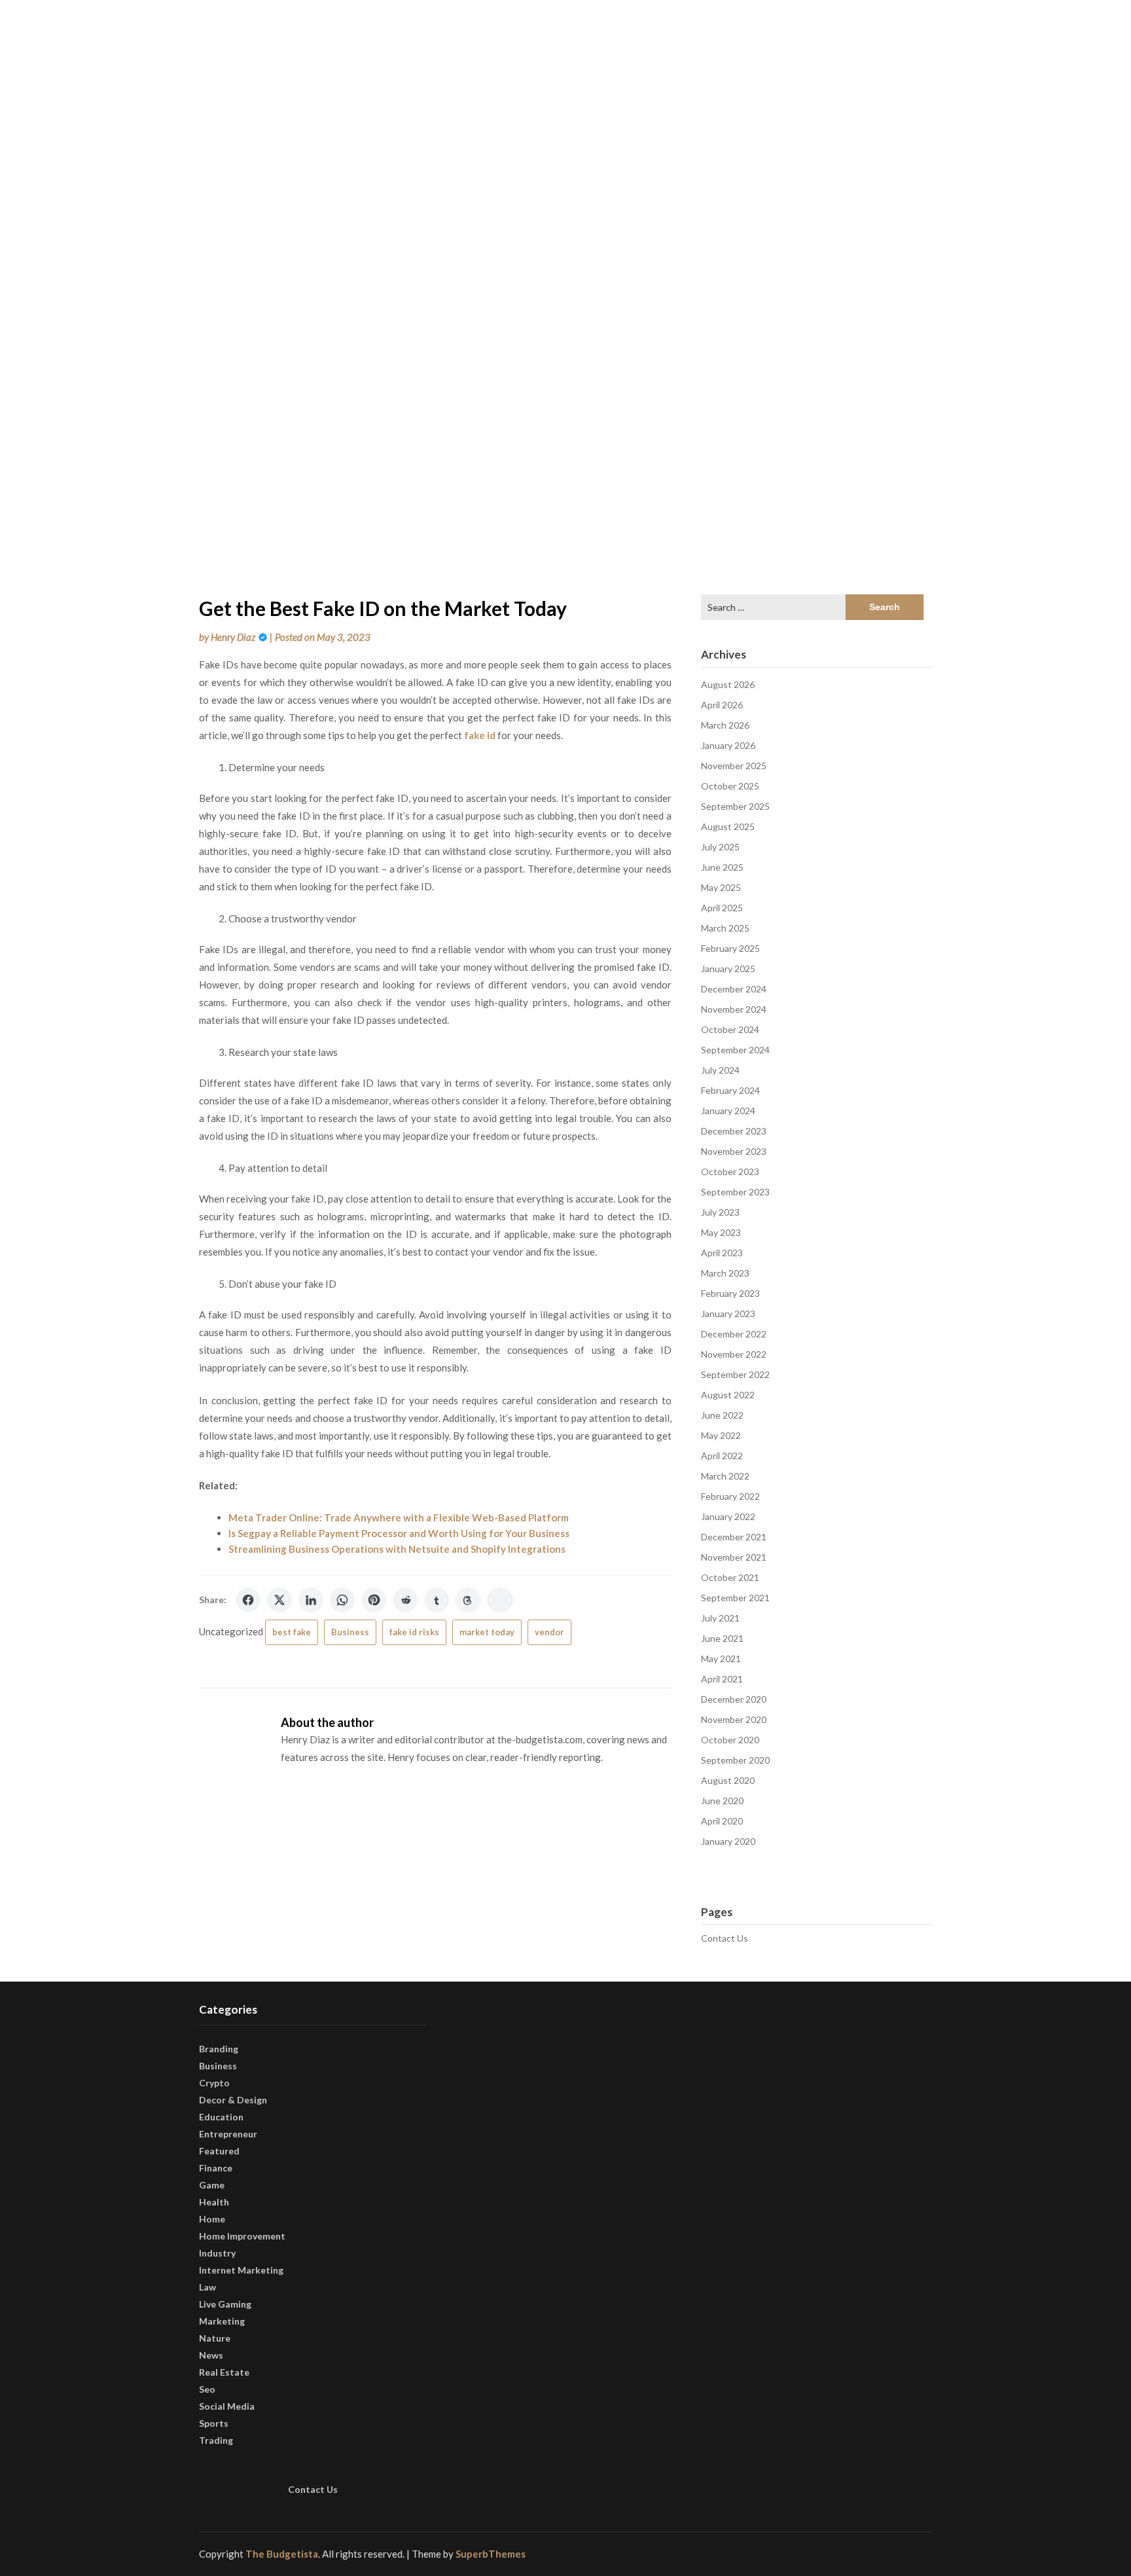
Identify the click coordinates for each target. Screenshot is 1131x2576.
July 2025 (720, 847)
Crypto (214, 2083)
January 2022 (728, 1516)
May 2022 (721, 1435)
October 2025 (730, 786)
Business (350, 1632)
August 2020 (728, 1780)
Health (214, 2202)
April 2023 (722, 1253)
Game (212, 2185)
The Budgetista (282, 2554)
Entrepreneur (228, 2134)
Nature (215, 2338)
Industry (217, 2253)
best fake (292, 1632)
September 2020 (735, 1760)
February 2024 (730, 1090)
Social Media (227, 2406)
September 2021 (735, 1598)
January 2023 (728, 1314)
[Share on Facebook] (248, 1600)
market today (487, 1632)
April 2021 (722, 1679)
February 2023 (730, 1293)
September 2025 (735, 806)
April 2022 (722, 1456)
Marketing (222, 2321)
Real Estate (224, 2372)
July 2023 (720, 1212)
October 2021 (730, 1577)
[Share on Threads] (468, 1600)
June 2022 (722, 1415)
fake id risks (414, 1632)
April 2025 (722, 908)
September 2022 (735, 1374)
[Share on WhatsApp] (342, 1600)
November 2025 (734, 766)
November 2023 (734, 1151)
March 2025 (725, 928)
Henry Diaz (233, 637)
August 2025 (728, 826)
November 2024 (734, 1009)
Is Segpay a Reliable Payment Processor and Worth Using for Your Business (399, 1533)
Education (221, 2117)
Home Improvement (242, 2236)
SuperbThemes (491, 2554)
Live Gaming (225, 2304)
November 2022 (734, 1354)
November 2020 (734, 1719)
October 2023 (730, 1171)
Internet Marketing (241, 2270)
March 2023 (725, 1273)
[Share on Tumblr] (437, 1600)
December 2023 (734, 1131)
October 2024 (730, 1029)
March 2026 (725, 725)
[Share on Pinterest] (374, 1600)
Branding (219, 2049)
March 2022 (725, 1476)
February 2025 (730, 948)
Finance (216, 2168)
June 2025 (722, 867)
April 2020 (722, 1821)
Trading (216, 2440)
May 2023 (721, 1232)
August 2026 (728, 684)
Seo (207, 2389)
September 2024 (735, 1050)
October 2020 (730, 1740)
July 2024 (720, 1070)
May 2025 (721, 887)
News (211, 2355)
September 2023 (735, 1192)
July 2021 (720, 1618)
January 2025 (728, 969)
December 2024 (734, 989)
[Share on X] (279, 1600)
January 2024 (728, 1111)
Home (212, 2219)
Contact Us (725, 1938)
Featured (219, 2151)
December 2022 (734, 1334)
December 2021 (734, 1537)
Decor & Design (233, 2100)
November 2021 (734, 1557)
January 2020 (728, 1841)
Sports (214, 2423)
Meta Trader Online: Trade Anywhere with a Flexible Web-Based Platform (399, 1517)
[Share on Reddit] (405, 1600)
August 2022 (728, 1395)
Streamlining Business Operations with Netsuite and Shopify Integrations (397, 1549)
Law (207, 2287)
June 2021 (722, 1638)
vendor (549, 1632)
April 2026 (722, 705)
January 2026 (728, 745)
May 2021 (721, 1659)
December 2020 (734, 1699)
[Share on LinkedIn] (311, 1600)
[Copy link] (500, 1600)
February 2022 (730, 1496)
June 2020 (722, 1801)
